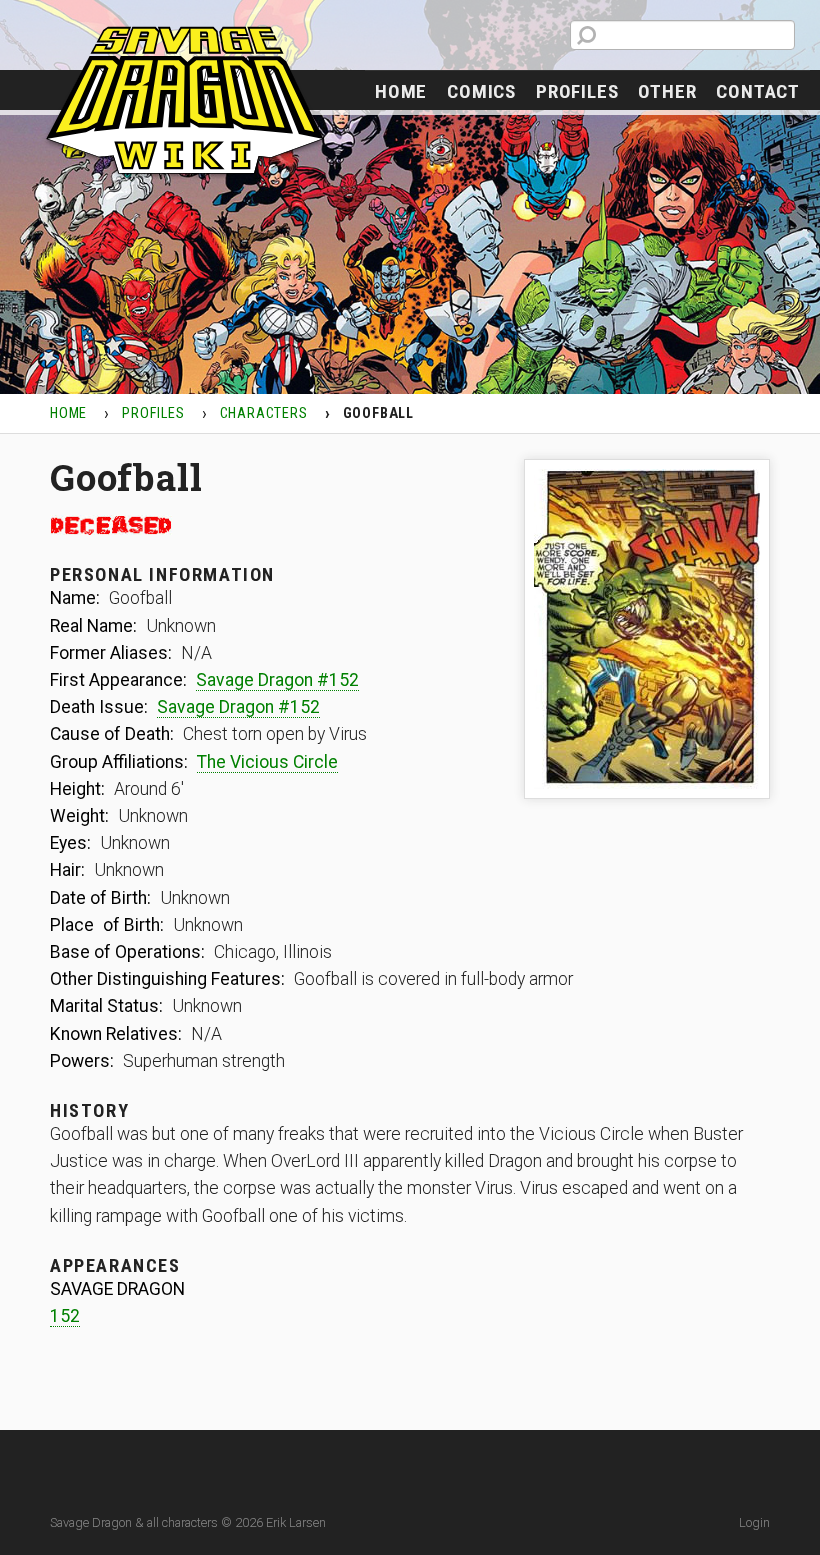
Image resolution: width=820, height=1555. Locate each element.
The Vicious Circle (267, 762)
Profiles (577, 91)
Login (754, 1522)
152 (65, 1316)
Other (667, 91)
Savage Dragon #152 (277, 680)
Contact (758, 91)
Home (401, 91)
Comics (481, 91)
